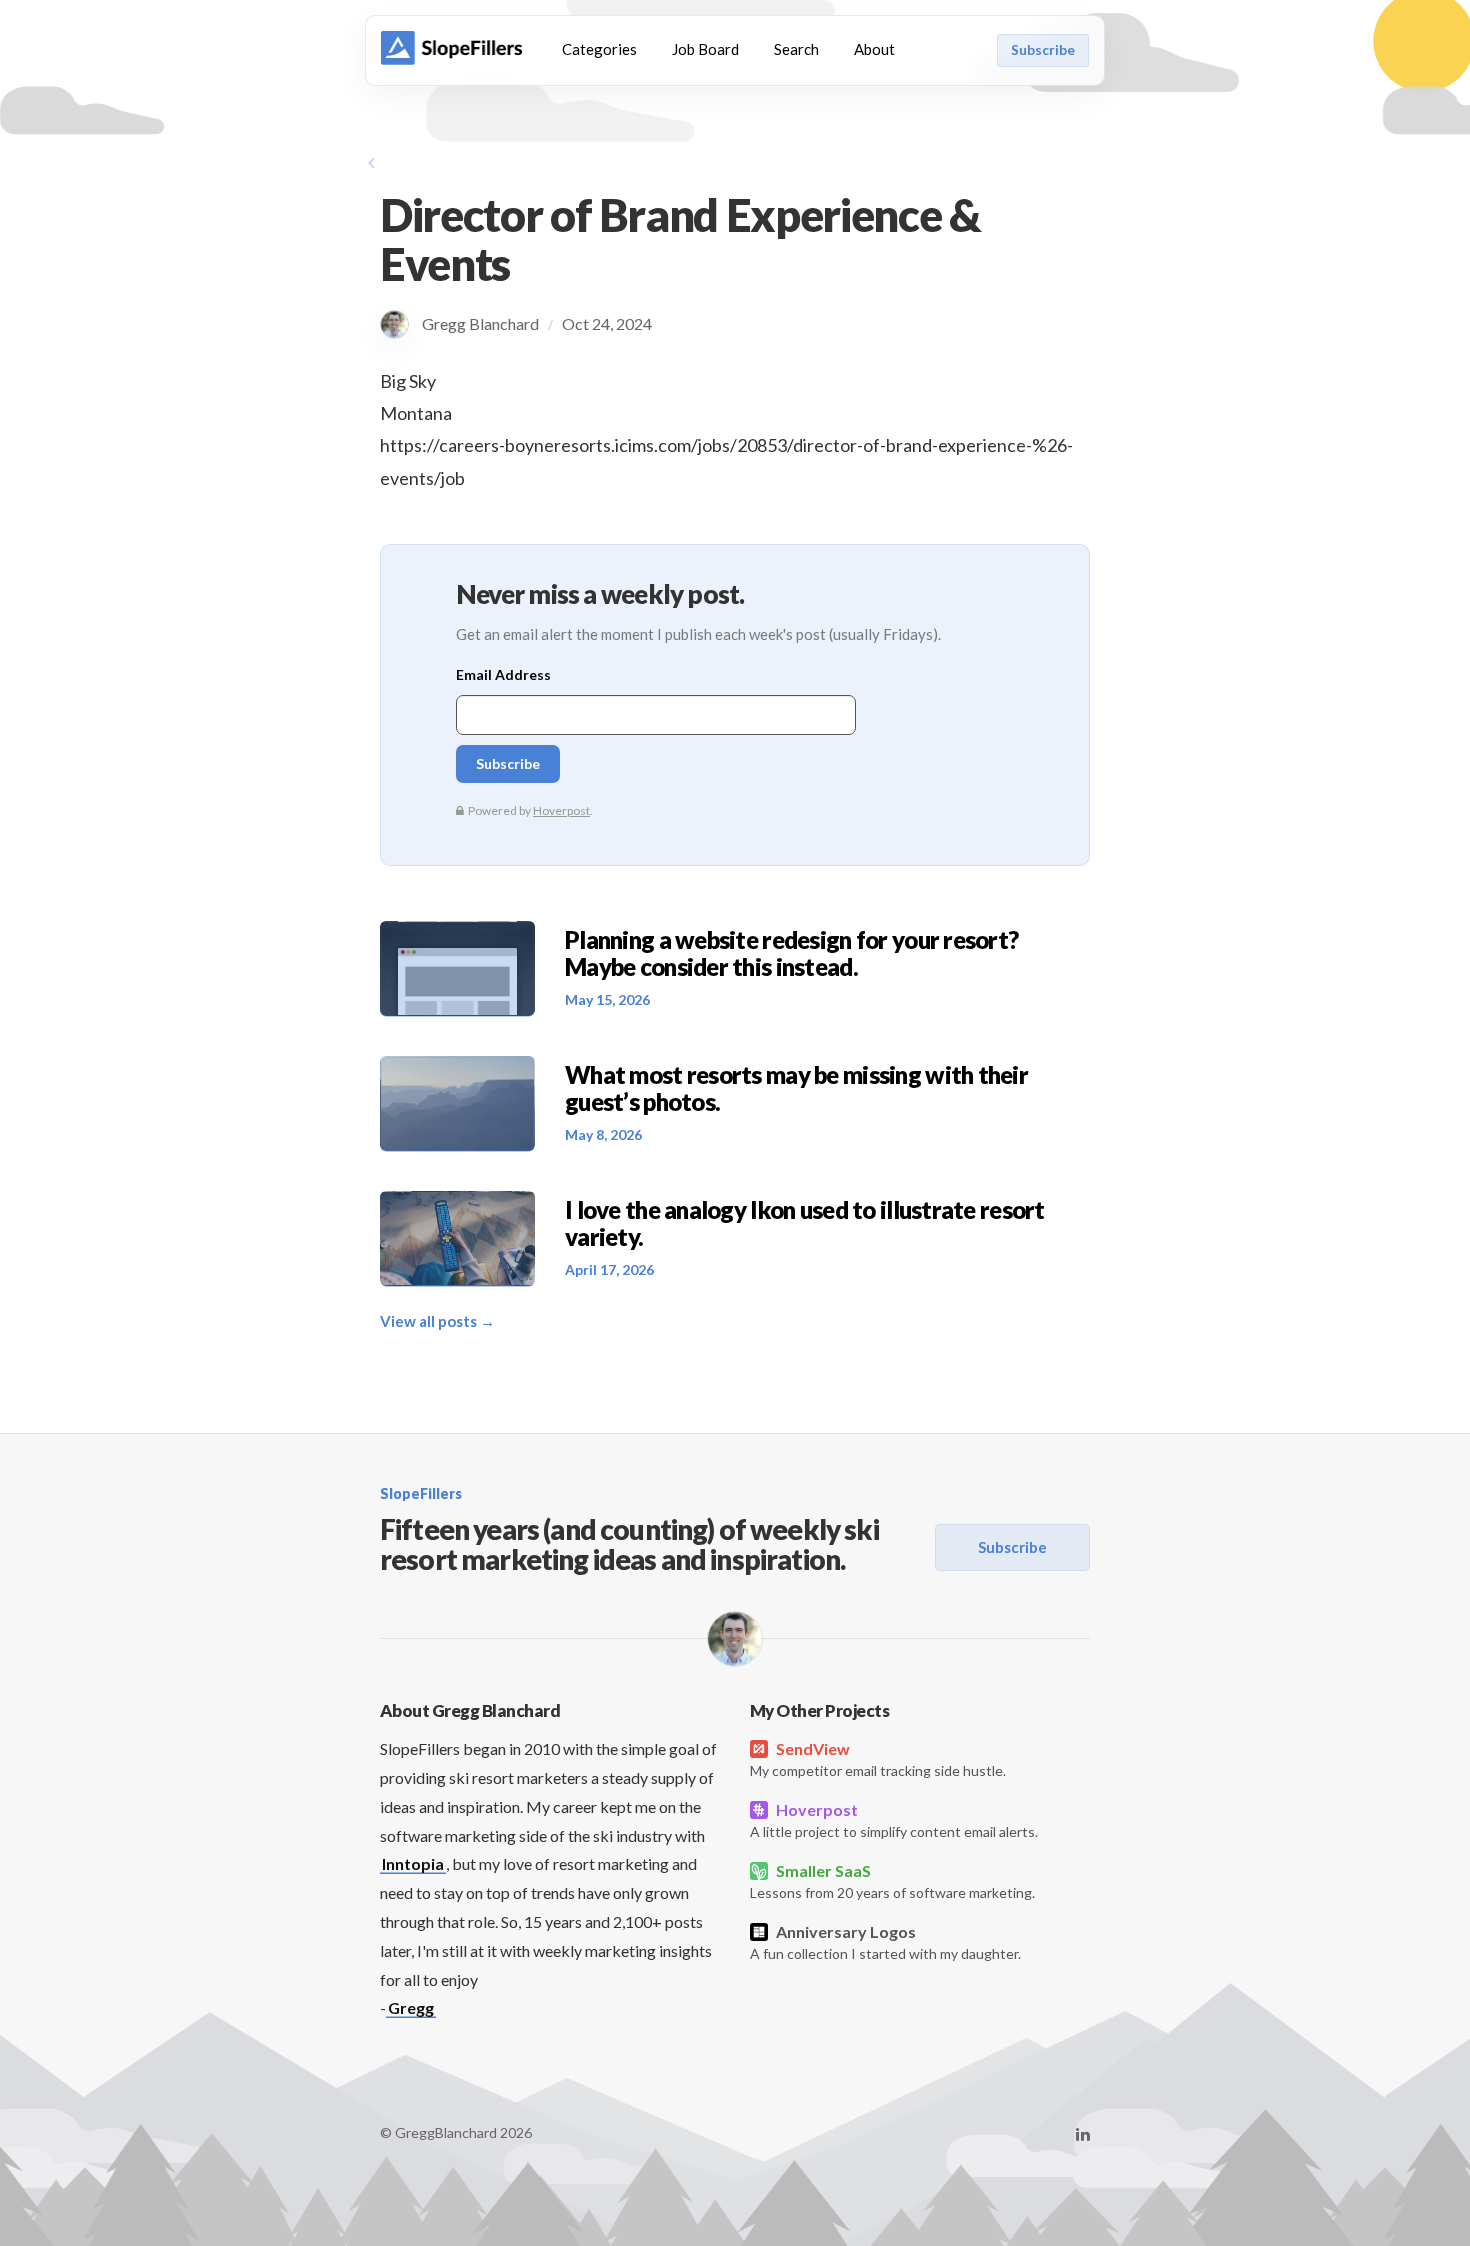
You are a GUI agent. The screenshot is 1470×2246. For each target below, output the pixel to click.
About (874, 49)
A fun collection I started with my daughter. (885, 1942)
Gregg (411, 2007)
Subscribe (1043, 50)
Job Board (705, 49)
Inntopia (413, 1863)
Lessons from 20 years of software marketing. (892, 1881)
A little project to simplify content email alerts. (894, 1820)
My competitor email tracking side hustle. (878, 1759)
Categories (599, 49)
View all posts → (437, 1321)
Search (796, 49)
